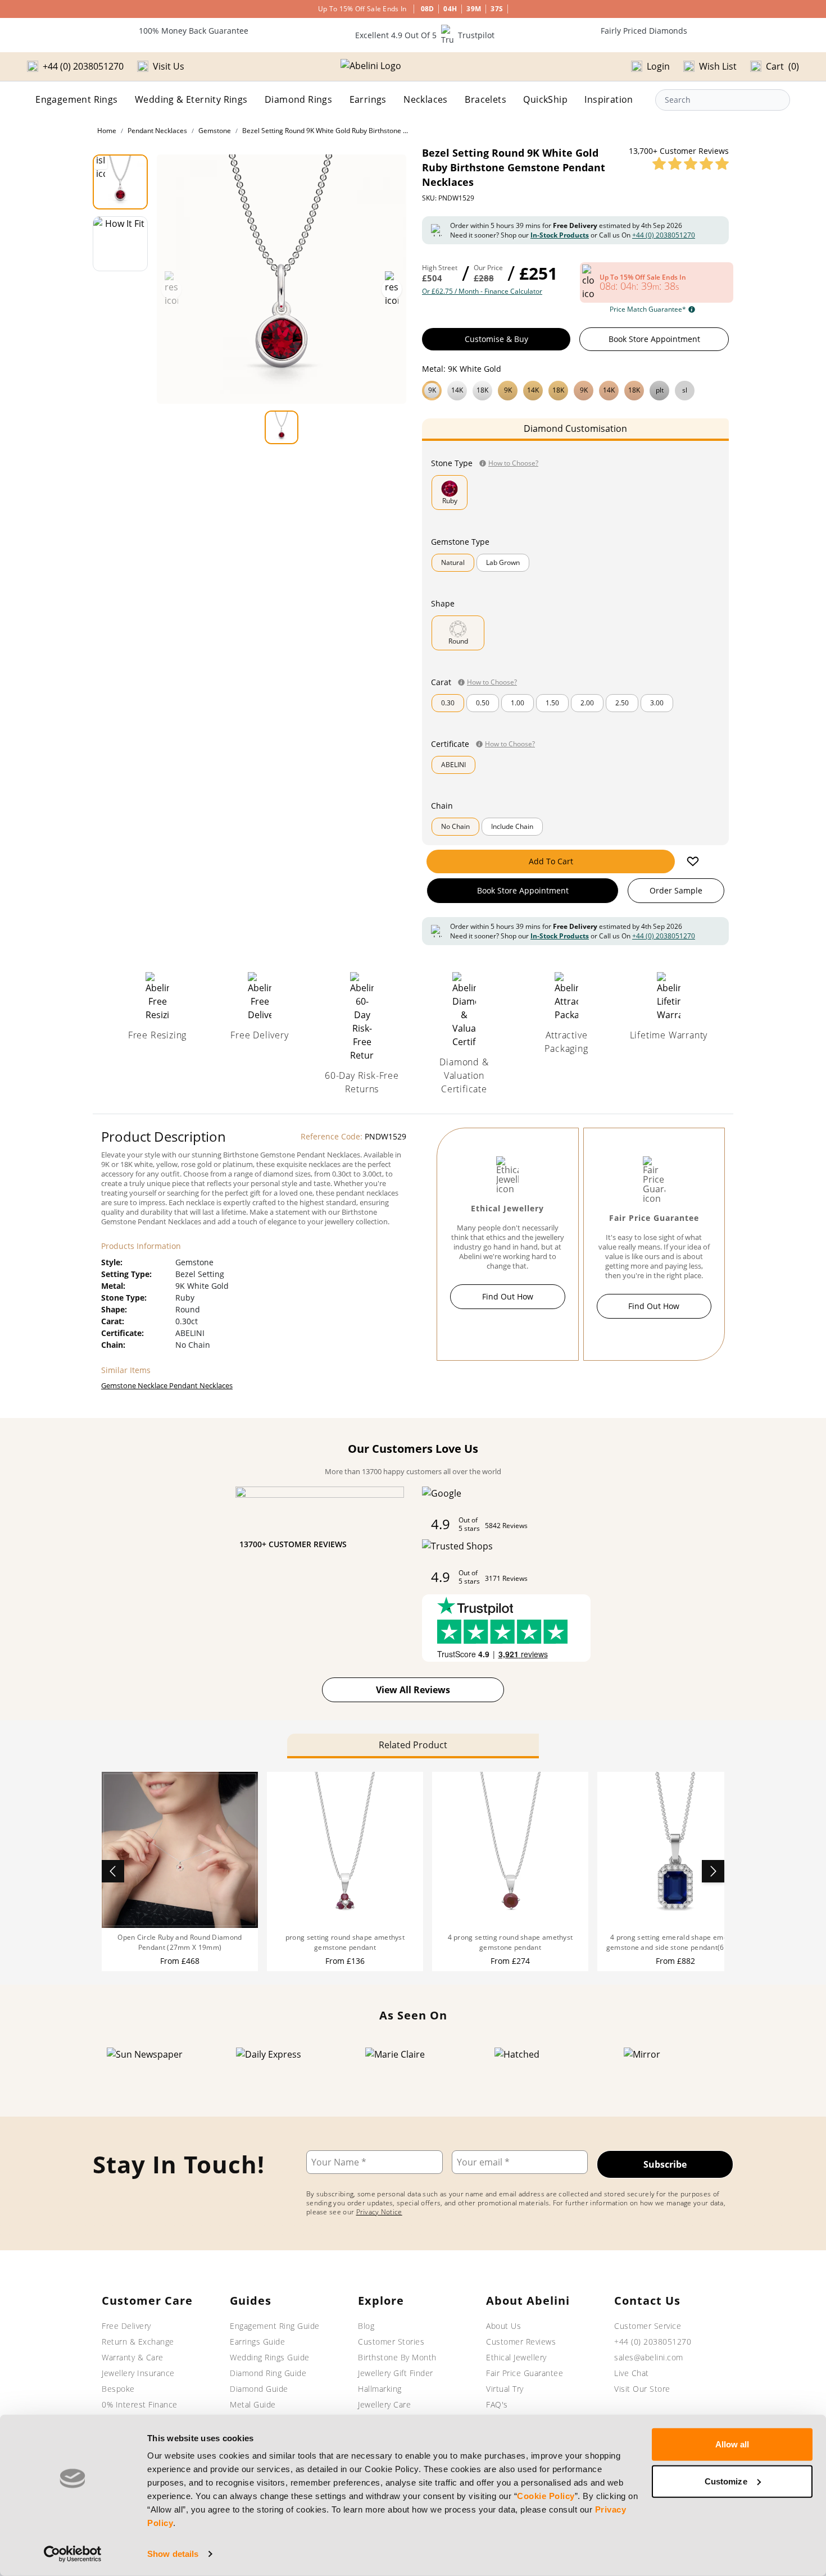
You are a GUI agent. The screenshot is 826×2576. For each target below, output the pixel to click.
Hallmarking (380, 2389)
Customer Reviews (521, 2342)
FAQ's (497, 2404)
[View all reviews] (691, 163)
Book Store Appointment (654, 339)
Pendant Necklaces (157, 131)
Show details (173, 2554)
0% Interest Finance (140, 2404)
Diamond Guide (259, 2389)
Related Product (413, 1745)
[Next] (713, 1871)
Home (107, 131)
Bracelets (485, 99)
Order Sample (676, 890)
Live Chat (632, 2373)
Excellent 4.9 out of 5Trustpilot (425, 35)
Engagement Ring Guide (275, 2326)
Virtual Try (505, 2389)
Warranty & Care (133, 2357)
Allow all (732, 2444)
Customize (726, 2481)
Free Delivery (126, 2326)
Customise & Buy (496, 339)
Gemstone (215, 131)
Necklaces (426, 99)
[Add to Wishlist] (693, 861)
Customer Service (648, 2326)
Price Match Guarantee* (648, 309)
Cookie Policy (546, 2496)
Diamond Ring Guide (268, 2373)
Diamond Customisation (575, 428)
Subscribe (665, 2164)
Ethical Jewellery (516, 2357)
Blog (366, 2326)
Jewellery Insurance (138, 2373)
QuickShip (545, 99)
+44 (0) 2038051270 (664, 235)
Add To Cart (551, 861)
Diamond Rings (298, 99)
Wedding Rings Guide (270, 2357)
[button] (575, 389)
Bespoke (118, 2389)
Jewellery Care (384, 2404)
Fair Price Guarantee (525, 2373)
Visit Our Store (642, 2389)
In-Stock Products (560, 235)
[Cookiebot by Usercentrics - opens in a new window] (73, 2554)
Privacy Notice (379, 2212)
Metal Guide (253, 2404)
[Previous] (113, 1871)
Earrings (368, 99)
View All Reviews (413, 1690)
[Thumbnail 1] (120, 182)
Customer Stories (391, 2342)
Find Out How (508, 1296)
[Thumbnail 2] (120, 244)
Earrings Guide (257, 2342)
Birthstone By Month (397, 2357)
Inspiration (609, 99)
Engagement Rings (76, 99)
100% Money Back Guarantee (194, 31)
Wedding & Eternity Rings (191, 99)
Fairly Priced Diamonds (644, 31)
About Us (503, 2326)
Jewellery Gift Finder (396, 2373)
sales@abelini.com (649, 2357)
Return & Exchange (138, 2342)
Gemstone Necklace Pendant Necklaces (167, 1385)
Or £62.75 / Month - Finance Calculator (482, 291)
